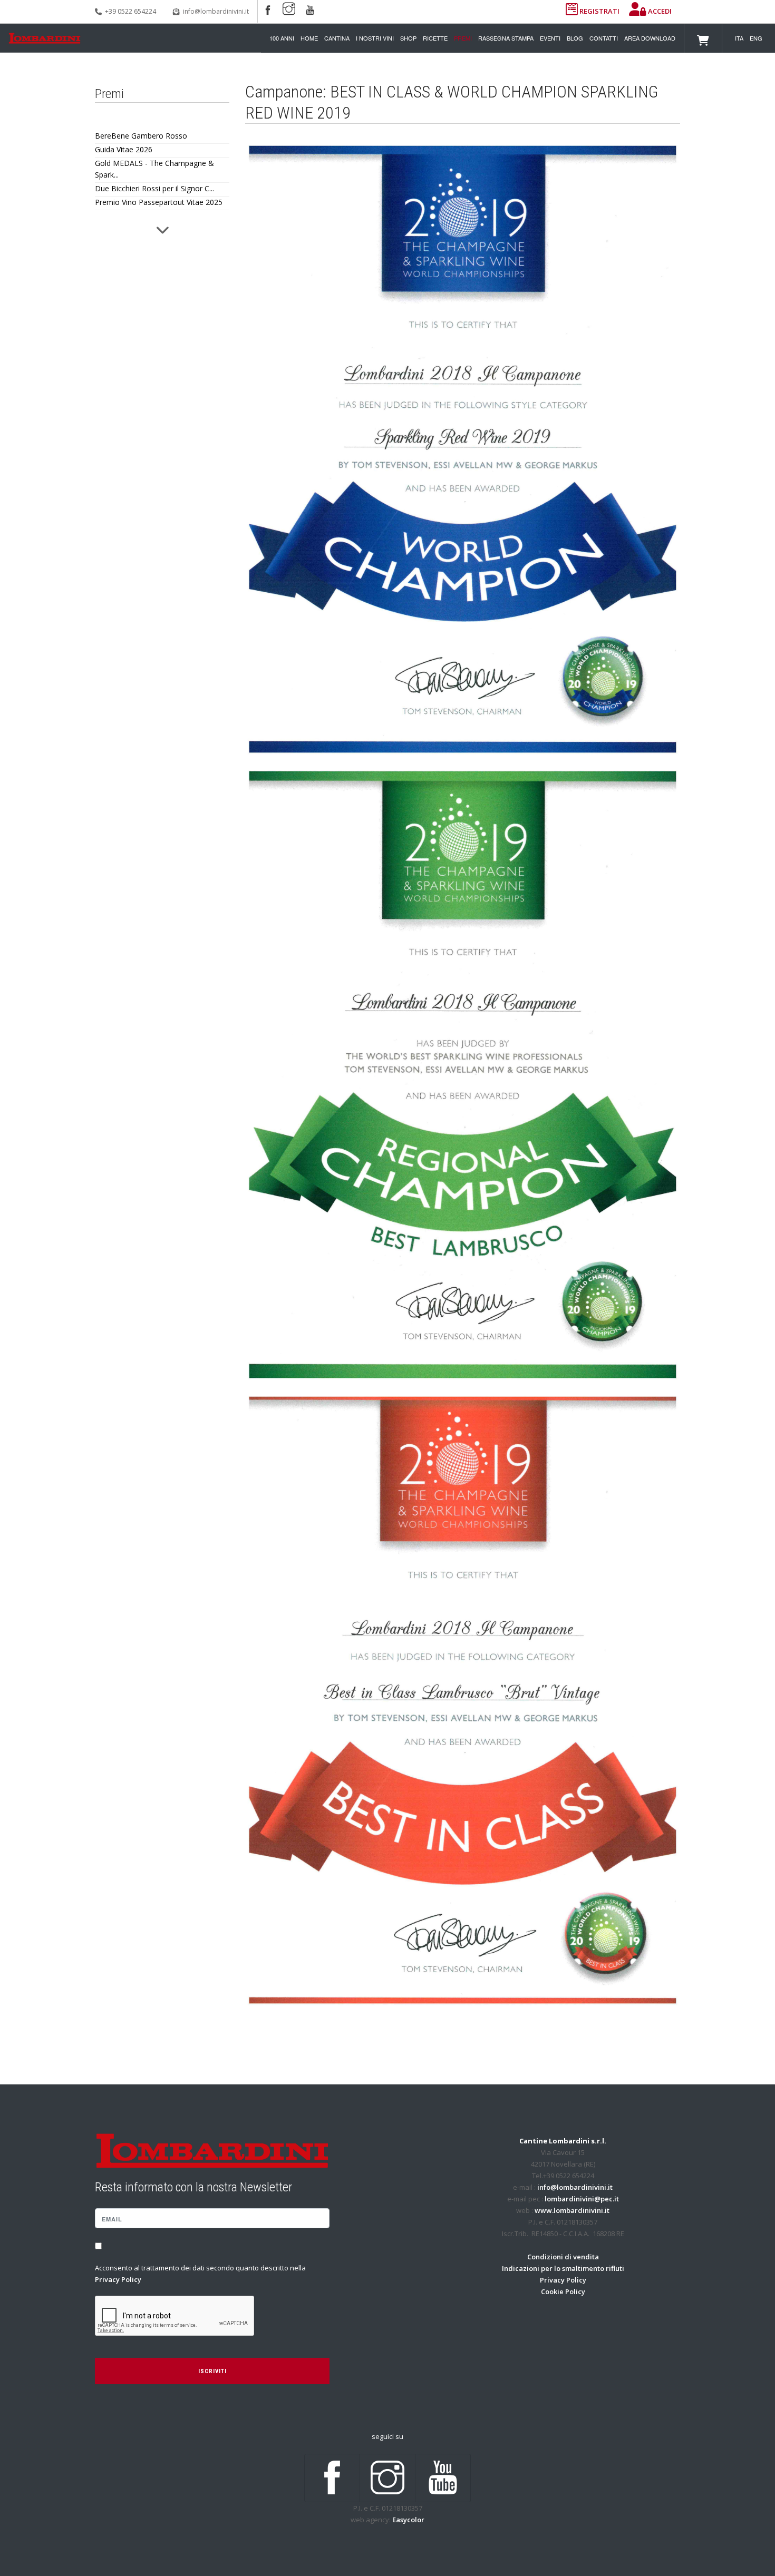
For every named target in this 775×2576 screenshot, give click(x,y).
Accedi (659, 11)
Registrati (599, 11)
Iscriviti (212, 2371)
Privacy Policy (118, 2279)
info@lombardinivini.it (216, 11)
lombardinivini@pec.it (582, 2199)
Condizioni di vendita (563, 2257)
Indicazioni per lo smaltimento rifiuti (563, 2268)
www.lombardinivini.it (572, 2210)
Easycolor (408, 2520)
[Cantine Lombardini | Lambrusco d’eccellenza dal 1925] (45, 38)
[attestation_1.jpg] (463, 449)
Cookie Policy (563, 2291)
